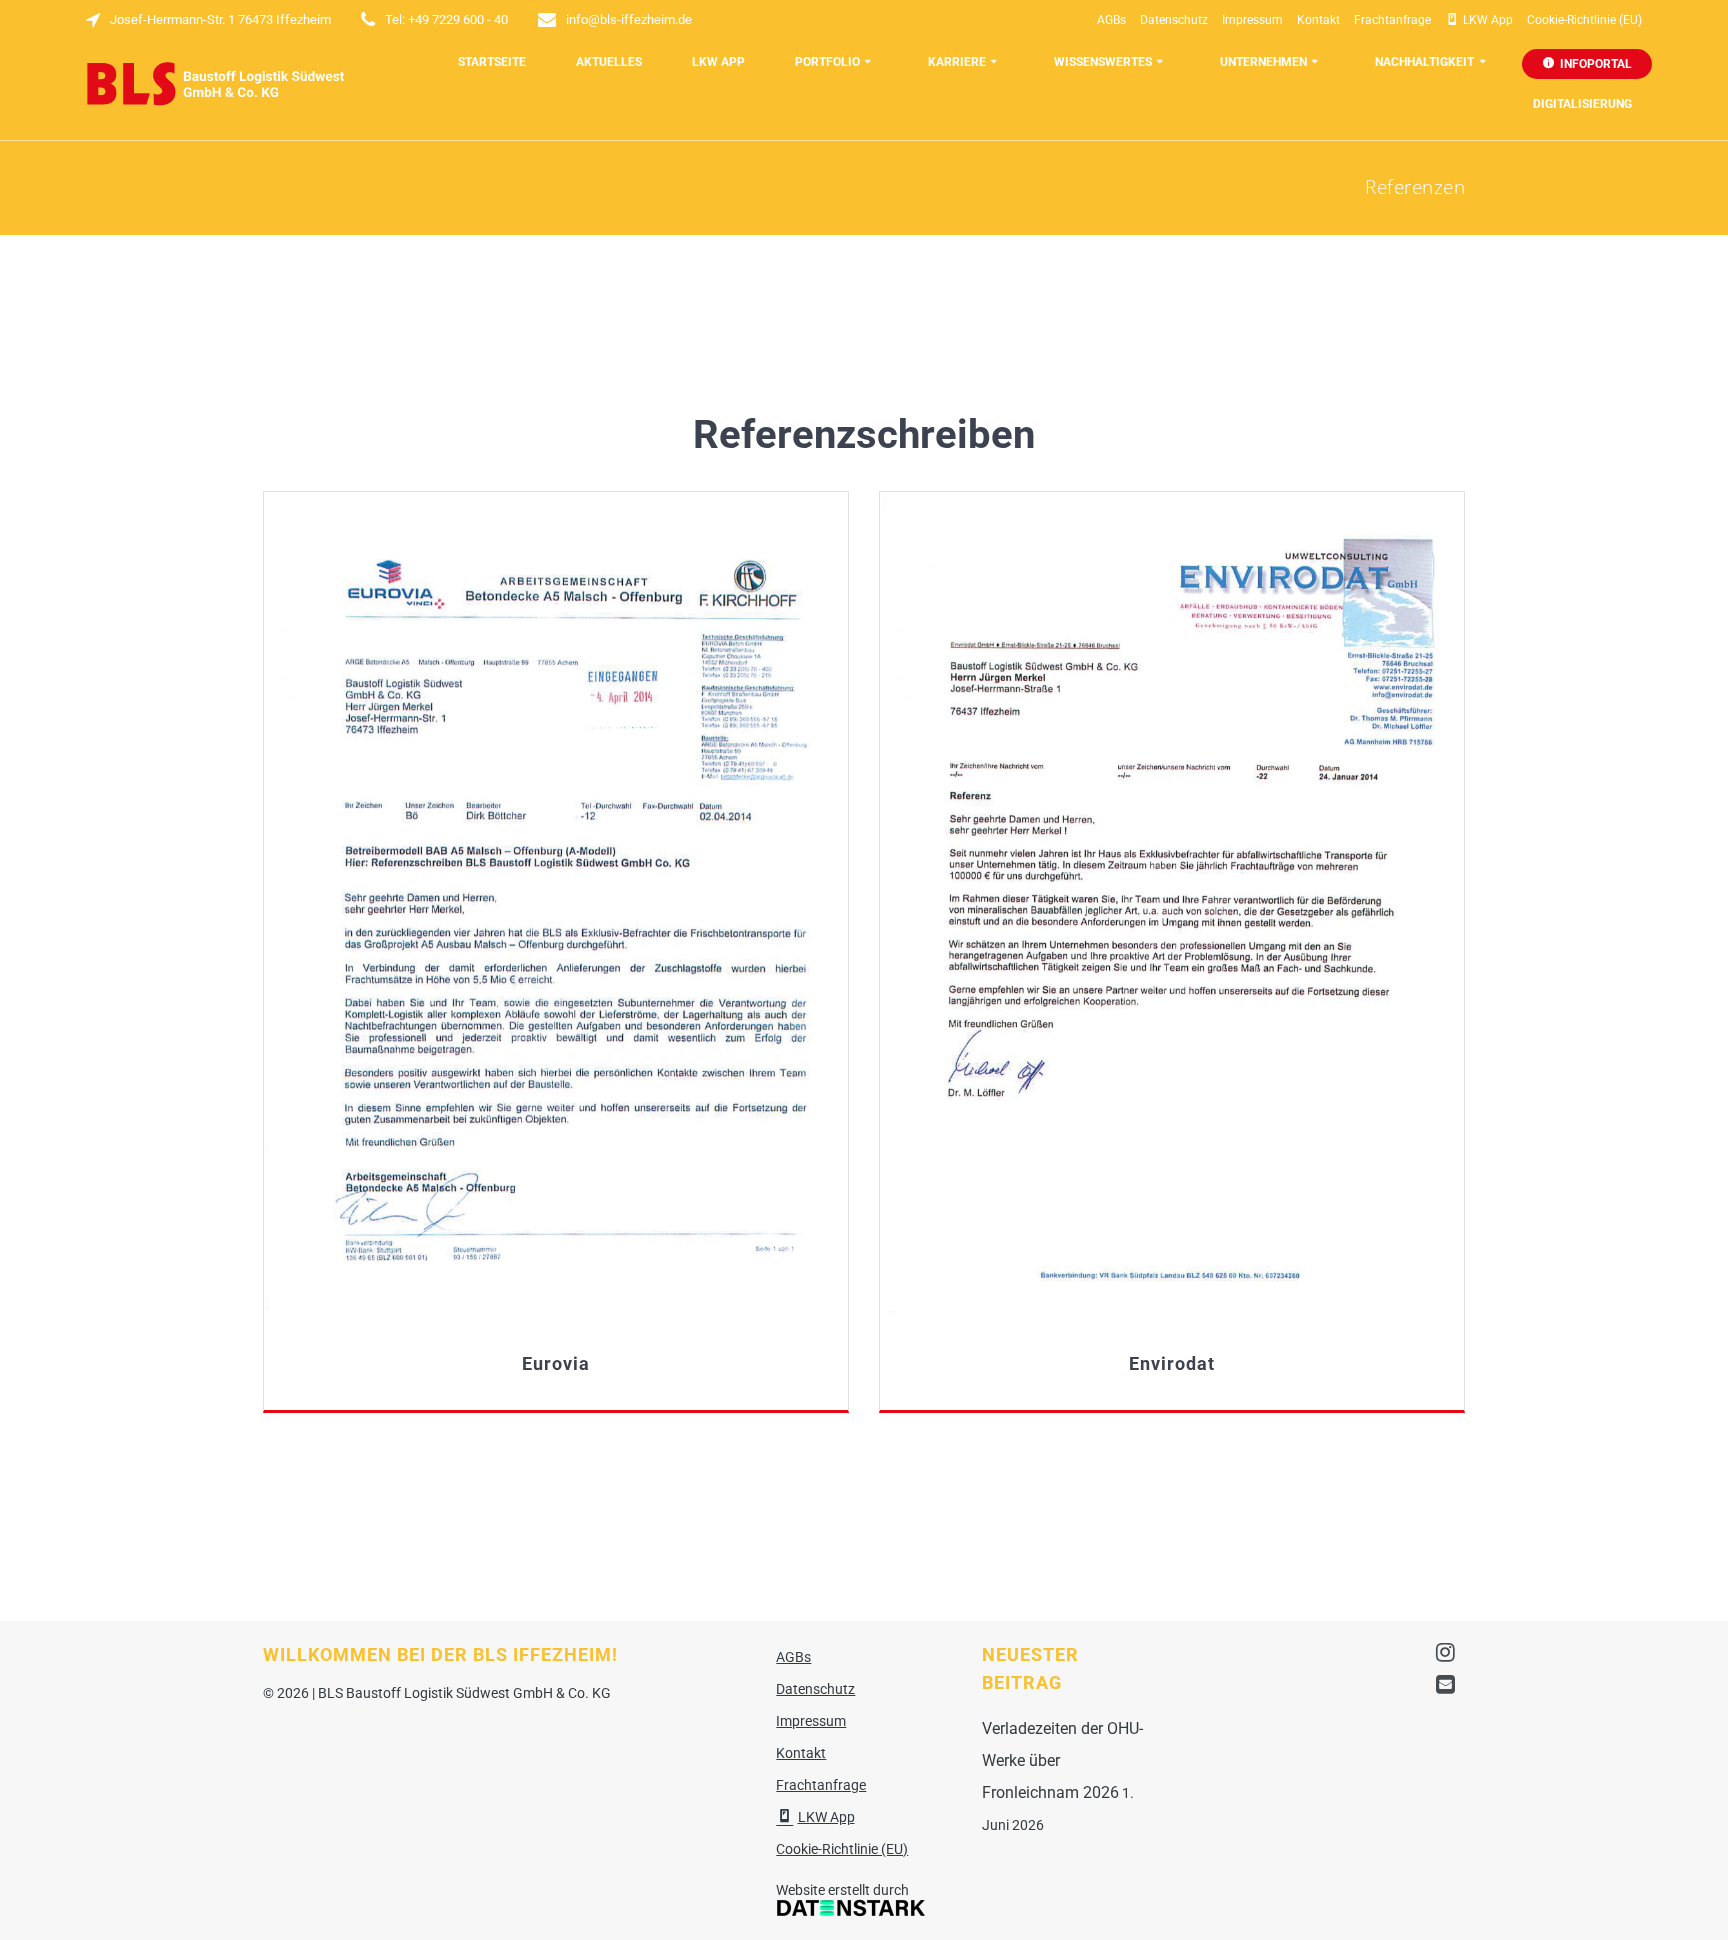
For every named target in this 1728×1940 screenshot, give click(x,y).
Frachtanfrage (1392, 20)
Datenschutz (1174, 20)
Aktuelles (609, 62)
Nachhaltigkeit (1424, 62)
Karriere (957, 62)
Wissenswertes (1103, 62)
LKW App (718, 62)
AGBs (1111, 20)
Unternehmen (1263, 62)
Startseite (492, 62)
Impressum (1252, 20)
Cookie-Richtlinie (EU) (1584, 20)
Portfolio (827, 62)
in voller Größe (555, 905)
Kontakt (1318, 20)
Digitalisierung (1582, 104)
